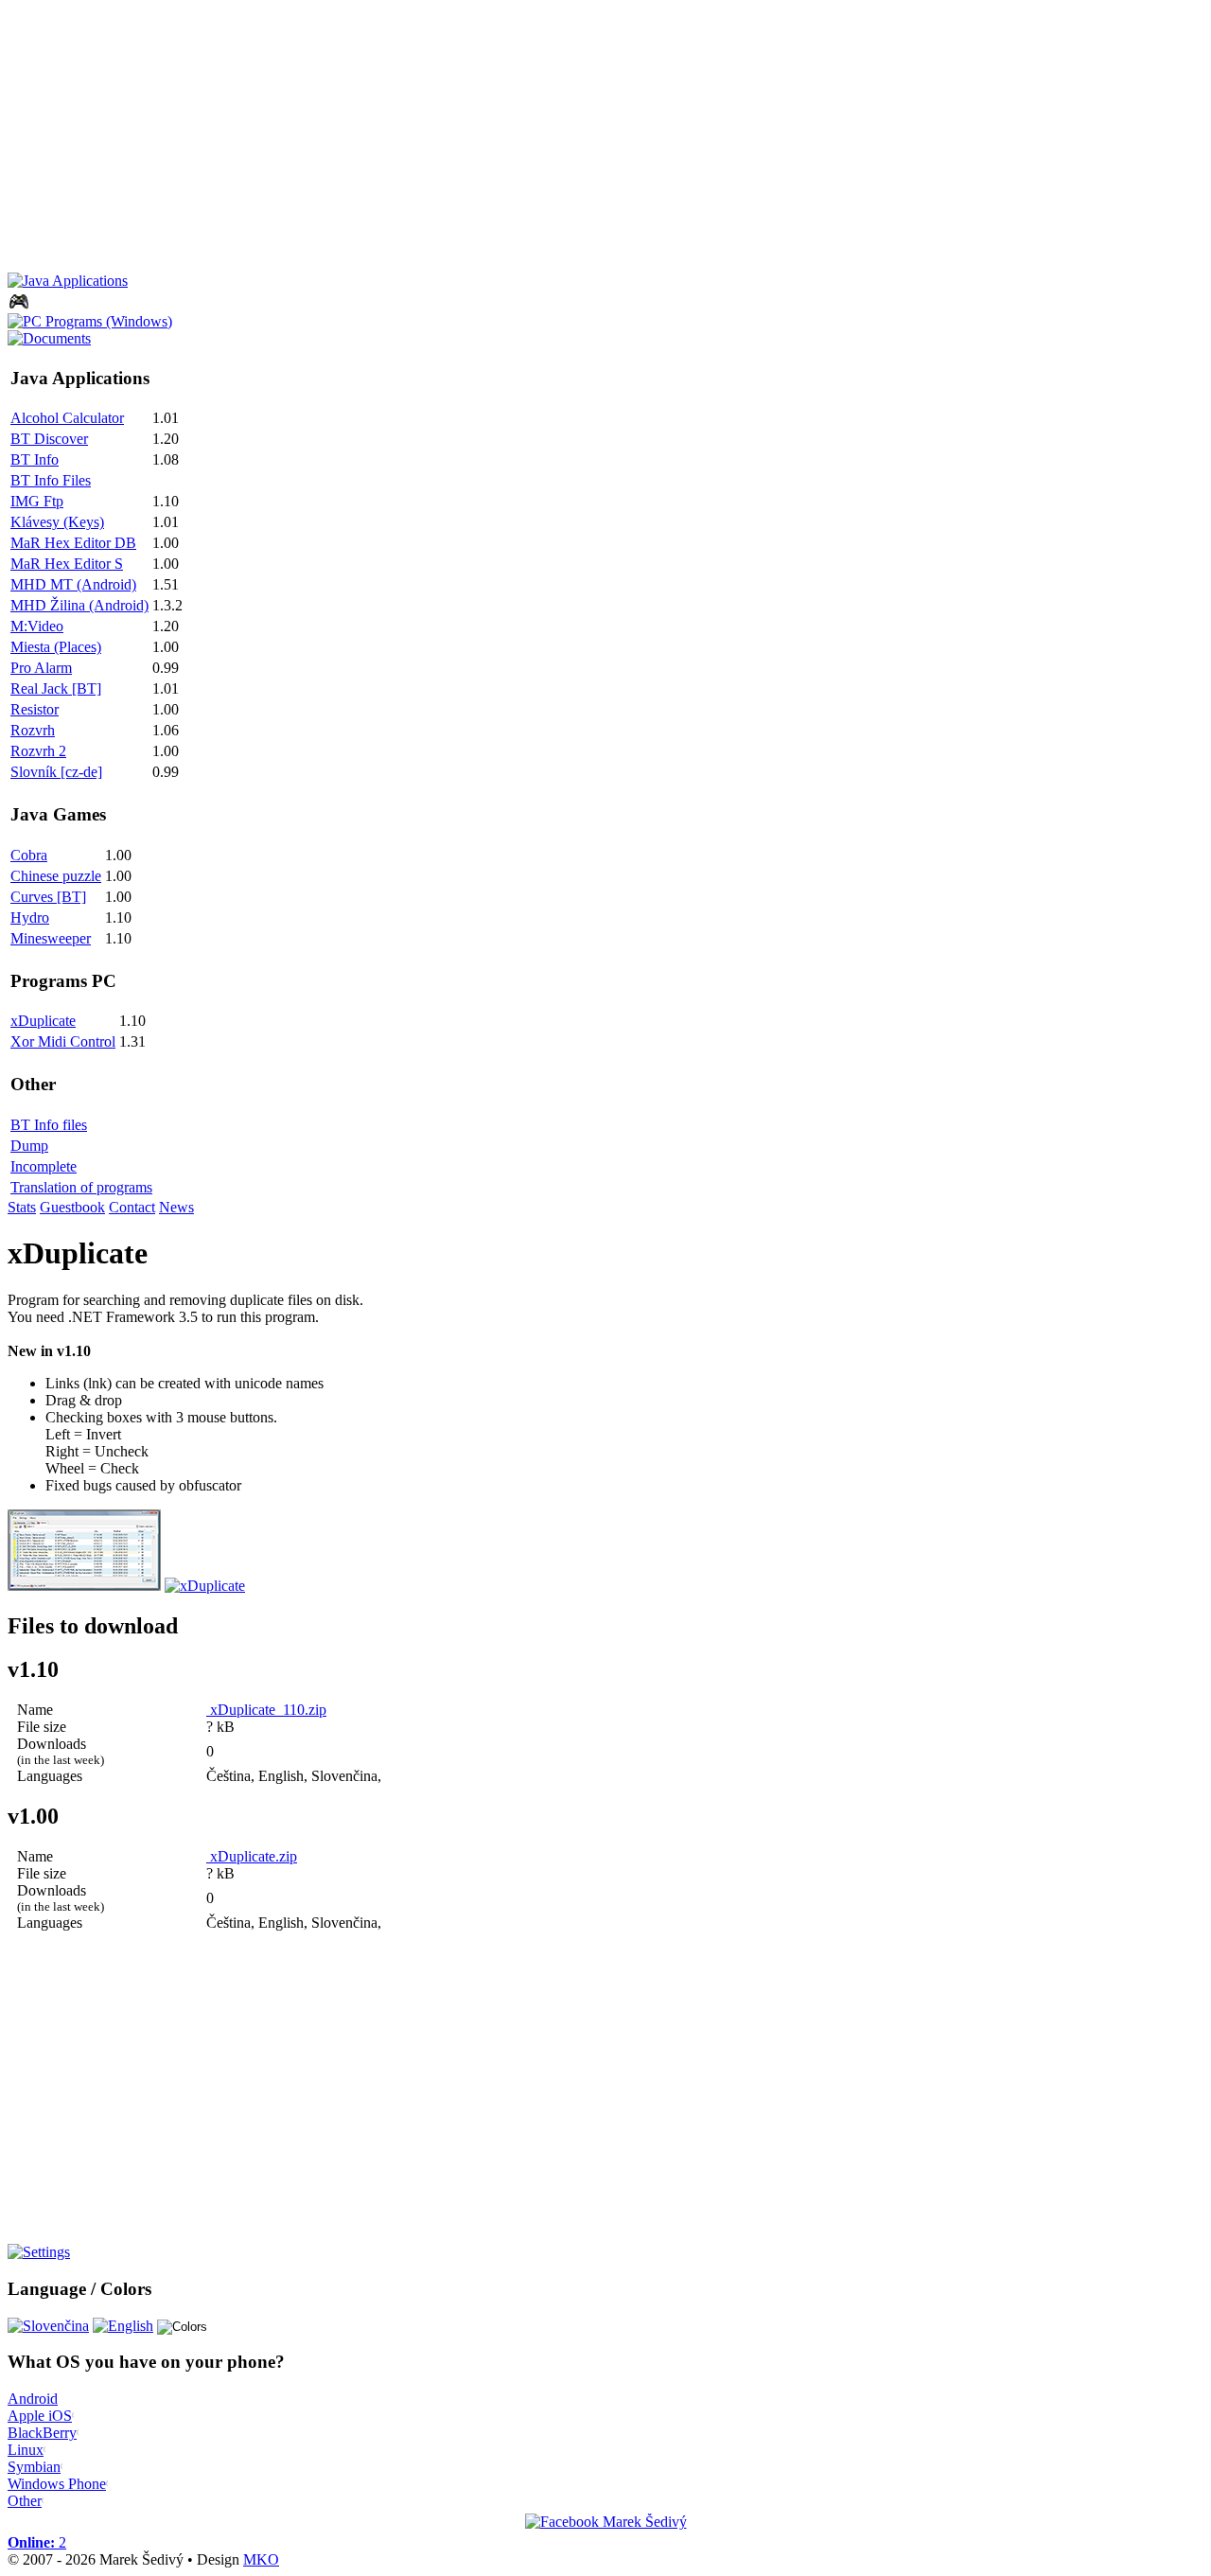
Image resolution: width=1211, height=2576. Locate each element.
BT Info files (49, 1125)
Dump (29, 1146)
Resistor (35, 709)
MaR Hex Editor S (67, 564)
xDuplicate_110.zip (266, 1710)
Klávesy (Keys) (57, 522)
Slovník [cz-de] (56, 772)
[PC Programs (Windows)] (90, 321)
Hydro (30, 917)
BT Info (35, 459)
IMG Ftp (37, 501)
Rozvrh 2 (38, 751)
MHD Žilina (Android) (79, 605)
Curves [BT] (48, 897)
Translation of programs (81, 1187)
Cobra (29, 855)
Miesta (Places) (56, 647)
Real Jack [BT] (56, 688)
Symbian (34, 2467)
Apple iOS (40, 2416)
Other (25, 2501)
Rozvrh (33, 730)
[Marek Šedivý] (606, 2522)
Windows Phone (57, 2484)
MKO (261, 2559)
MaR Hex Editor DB (73, 543)
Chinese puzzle (56, 876)
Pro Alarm (41, 668)
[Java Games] (19, 308)
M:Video (37, 626)
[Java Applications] (68, 281)
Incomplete (44, 1166)
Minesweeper (51, 938)
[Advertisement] (575, 140)
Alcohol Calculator (67, 418)
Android (33, 2399)
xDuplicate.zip (252, 1856)
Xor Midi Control (63, 1041)
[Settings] (39, 2252)
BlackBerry (42, 2433)
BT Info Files (51, 480)
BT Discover (49, 439)
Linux (26, 2450)
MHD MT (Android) (73, 584)
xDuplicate (43, 1021)
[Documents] (49, 338)
